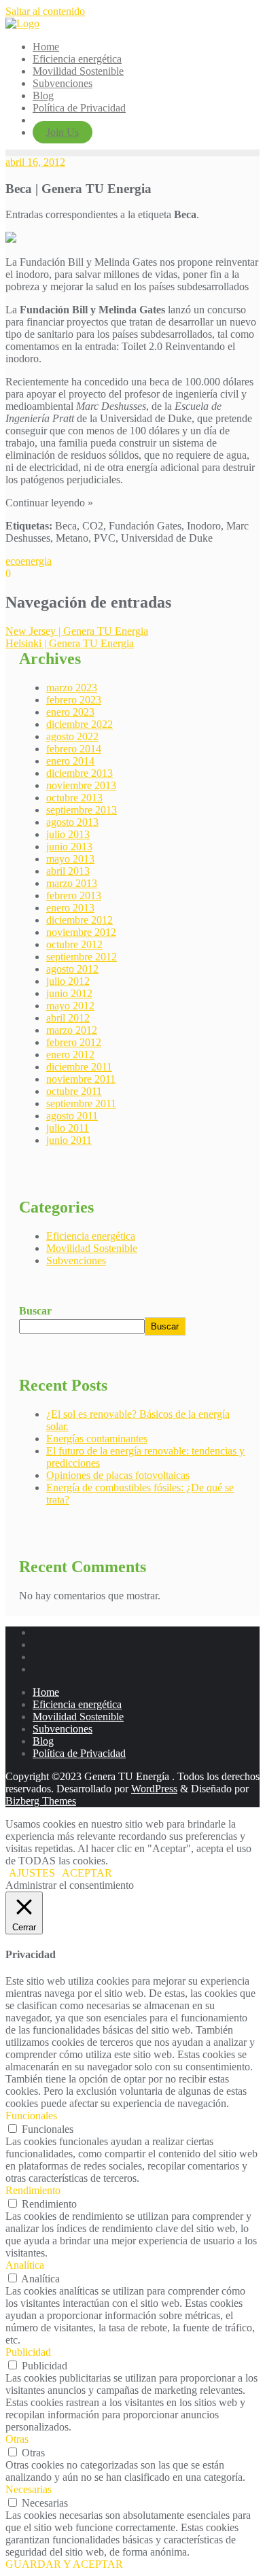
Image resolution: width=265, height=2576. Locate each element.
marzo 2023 (72, 687)
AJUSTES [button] (32, 1873)
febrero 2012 (74, 1042)
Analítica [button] (25, 2265)
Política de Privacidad (79, 1753)
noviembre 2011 (81, 1079)
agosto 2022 (72, 736)
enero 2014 (70, 761)
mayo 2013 (70, 859)
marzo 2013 (72, 883)
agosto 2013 (72, 822)
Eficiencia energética (91, 1236)
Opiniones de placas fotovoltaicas (118, 1475)
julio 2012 (68, 981)
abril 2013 (68, 871)
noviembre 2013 (81, 785)
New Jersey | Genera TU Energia (77, 631)
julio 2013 (68, 834)
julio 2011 (68, 1128)
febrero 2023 (74, 700)
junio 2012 (69, 993)
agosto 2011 (72, 1116)
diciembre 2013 (79, 773)
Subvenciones (76, 1260)
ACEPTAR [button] (87, 1873)
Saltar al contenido (45, 11)
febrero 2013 (74, 895)
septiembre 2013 (82, 810)
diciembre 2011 (79, 1067)
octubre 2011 (74, 1091)
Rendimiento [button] (33, 2190)
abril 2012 (68, 1018)
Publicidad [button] (28, 2352)
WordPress (154, 1789)
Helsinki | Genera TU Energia (70, 643)
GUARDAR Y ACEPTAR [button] (64, 2564)
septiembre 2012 (82, 957)
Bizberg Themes (41, 1801)
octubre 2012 (74, 944)
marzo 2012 (72, 1030)
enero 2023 (70, 712)
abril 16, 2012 (35, 162)
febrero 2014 (74, 749)
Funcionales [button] (31, 2116)
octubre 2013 (74, 798)
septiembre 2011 (81, 1103)
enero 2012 (70, 1055)
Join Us (63, 132)
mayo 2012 (70, 1006)
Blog (43, 1741)
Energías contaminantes (97, 1439)
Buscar (35, 1311)
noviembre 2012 (81, 932)
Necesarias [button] (29, 2489)
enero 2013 (70, 908)
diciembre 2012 (79, 920)
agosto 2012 (72, 969)
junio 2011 (69, 1140)
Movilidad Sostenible (92, 1248)
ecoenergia (29, 561)
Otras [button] (17, 2439)
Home (46, 1692)
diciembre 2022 (79, 724)
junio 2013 (69, 847)
